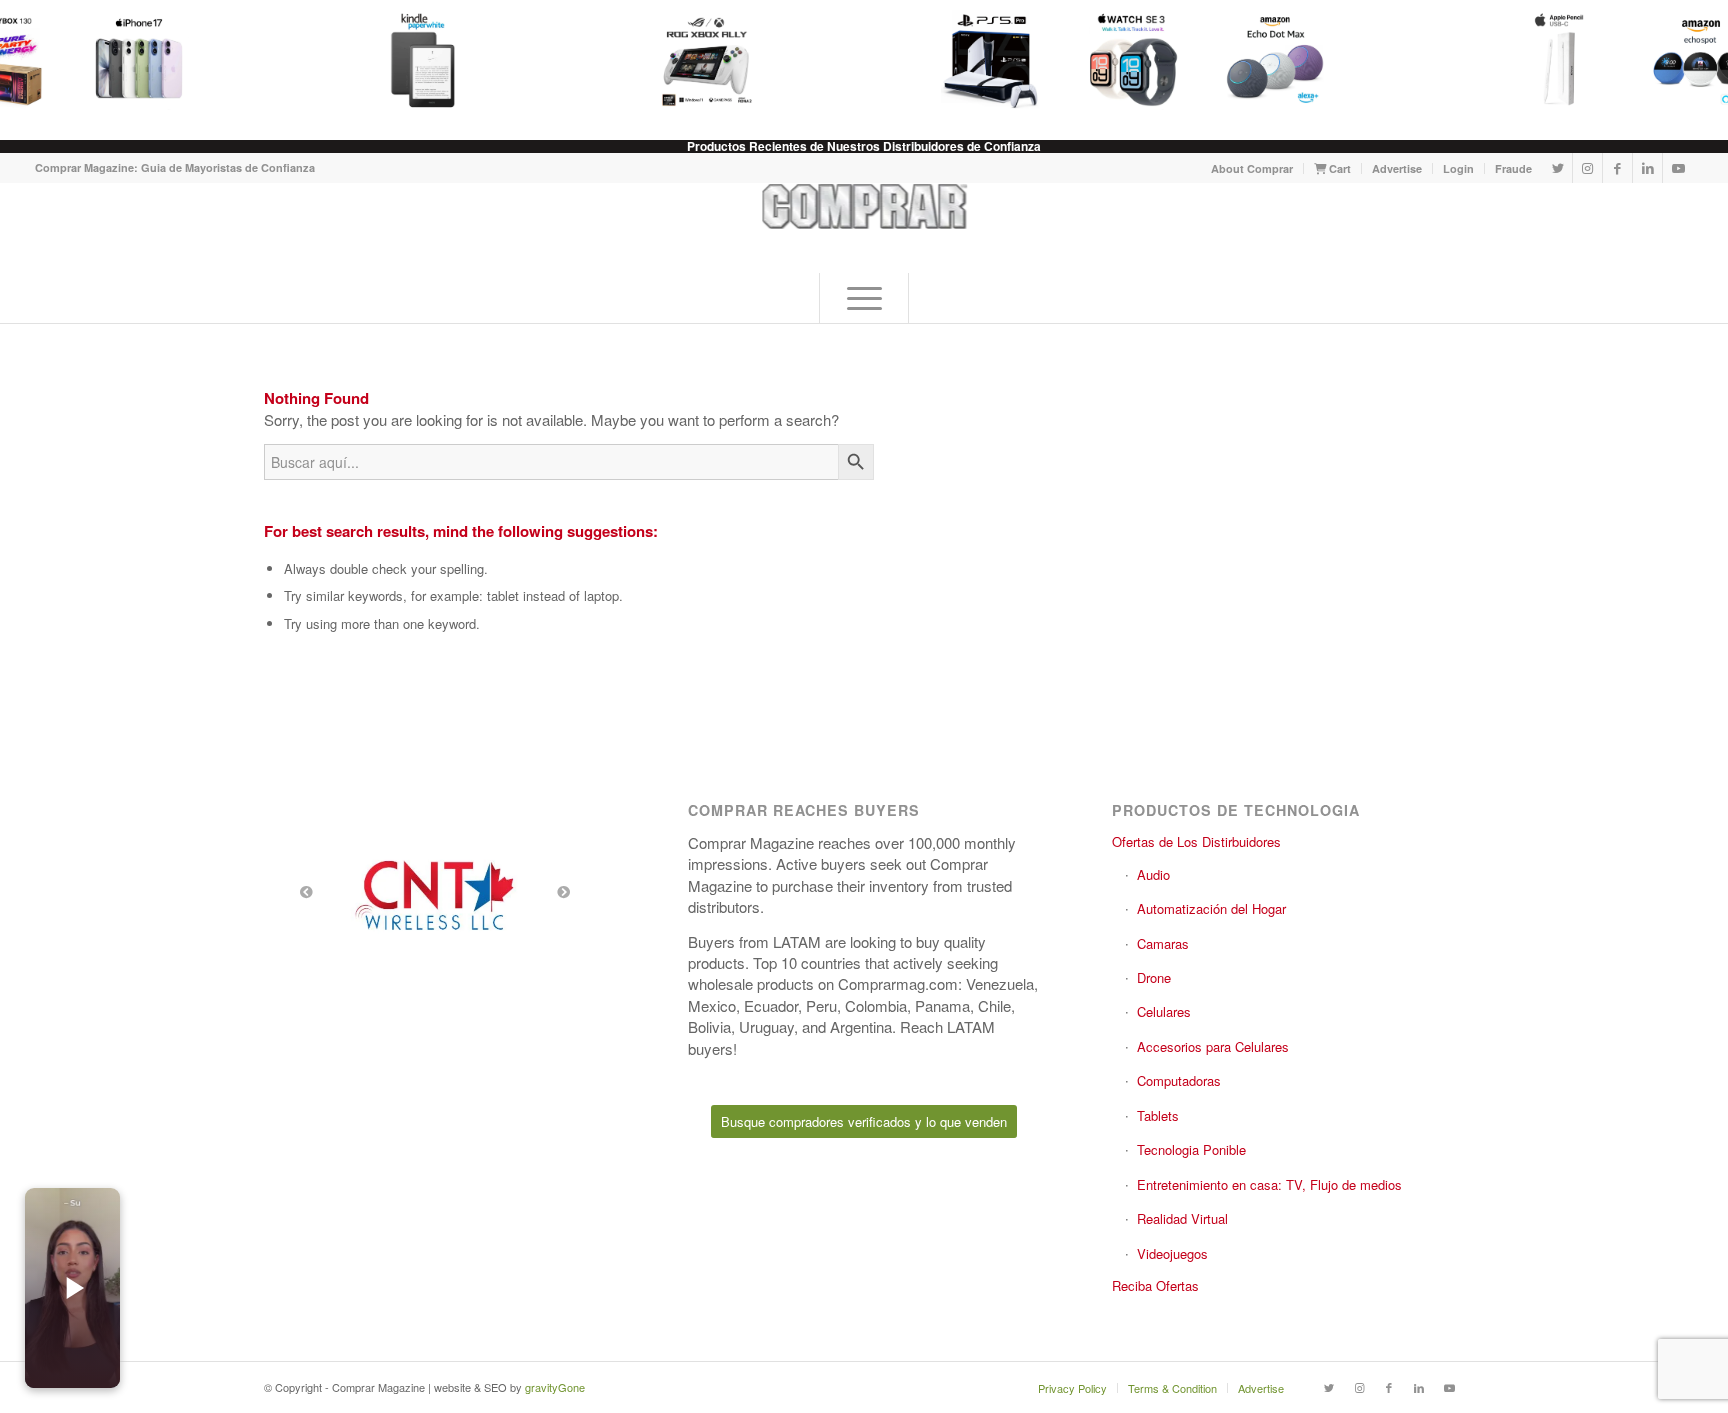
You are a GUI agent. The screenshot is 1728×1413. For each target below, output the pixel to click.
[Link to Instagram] (1587, 168)
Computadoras (1179, 1080)
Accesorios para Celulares (1213, 1046)
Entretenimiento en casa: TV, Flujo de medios (1269, 1184)
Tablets (1158, 1115)
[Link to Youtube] (1678, 168)
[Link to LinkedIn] (1647, 168)
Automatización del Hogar (1211, 908)
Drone (1154, 977)
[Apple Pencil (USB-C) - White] (1551, 60)
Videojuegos (1172, 1253)
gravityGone (555, 1387)
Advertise (1397, 168)
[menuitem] (1252, 168)
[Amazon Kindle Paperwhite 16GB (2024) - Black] (415, 60)
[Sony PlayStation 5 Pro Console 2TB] (983, 60)
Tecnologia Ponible (1191, 1149)
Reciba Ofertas (1155, 1285)
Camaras (1163, 943)
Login (1458, 168)
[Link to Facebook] (1617, 168)
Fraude (1513, 168)
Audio (1153, 874)
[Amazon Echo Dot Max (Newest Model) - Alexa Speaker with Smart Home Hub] (1267, 60)
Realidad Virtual (1182, 1218)
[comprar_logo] (864, 228)
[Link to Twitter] (1557, 168)
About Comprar (1252, 168)
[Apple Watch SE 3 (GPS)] (1125, 60)
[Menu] (864, 298)
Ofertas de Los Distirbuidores (1196, 841)
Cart (1338, 168)
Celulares (1164, 1011)
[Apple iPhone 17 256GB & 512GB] (131, 60)
